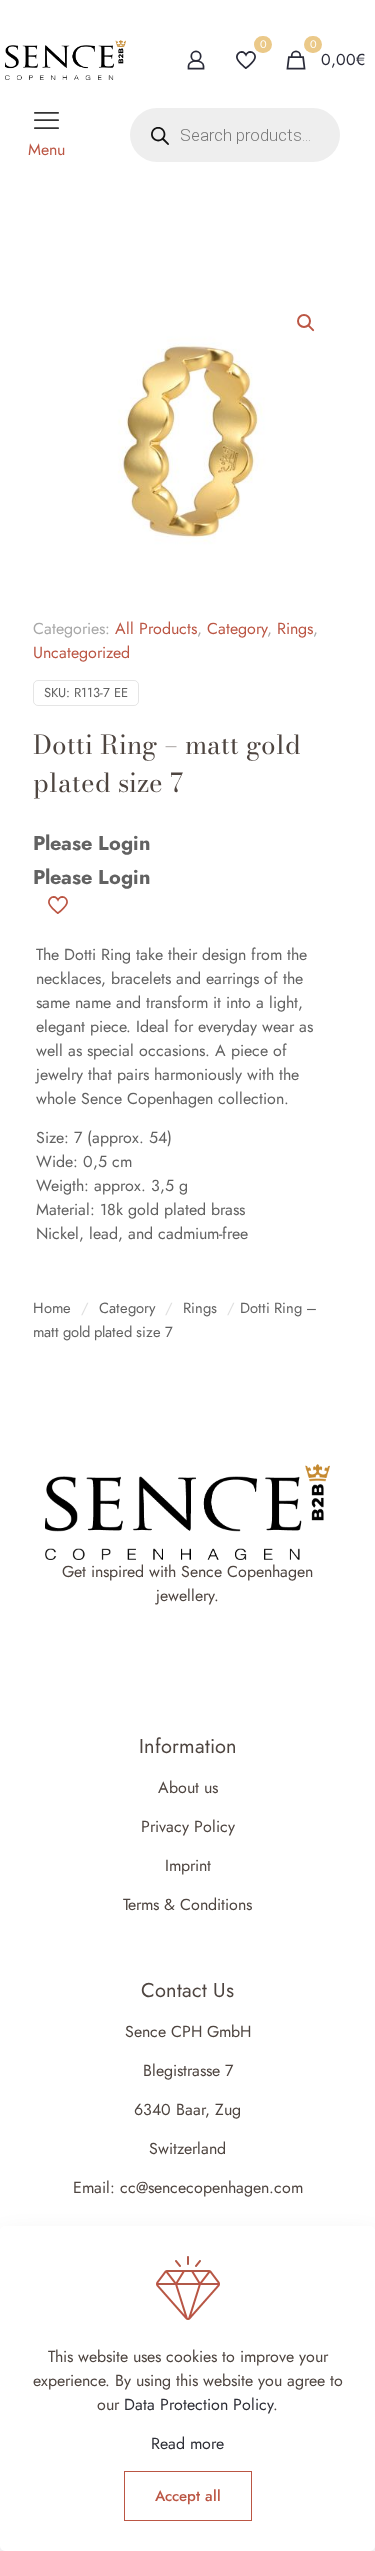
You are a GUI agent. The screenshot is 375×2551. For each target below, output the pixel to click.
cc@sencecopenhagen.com (211, 2187)
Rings (295, 628)
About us (188, 1787)
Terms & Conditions (187, 1904)
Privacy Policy (188, 1826)
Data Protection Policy (198, 2404)
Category (237, 628)
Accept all (188, 2496)
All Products (156, 628)
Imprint (188, 1865)
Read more (187, 2443)
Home (52, 1308)
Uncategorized (81, 652)
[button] (307, 323)
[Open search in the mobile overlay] (235, 135)
